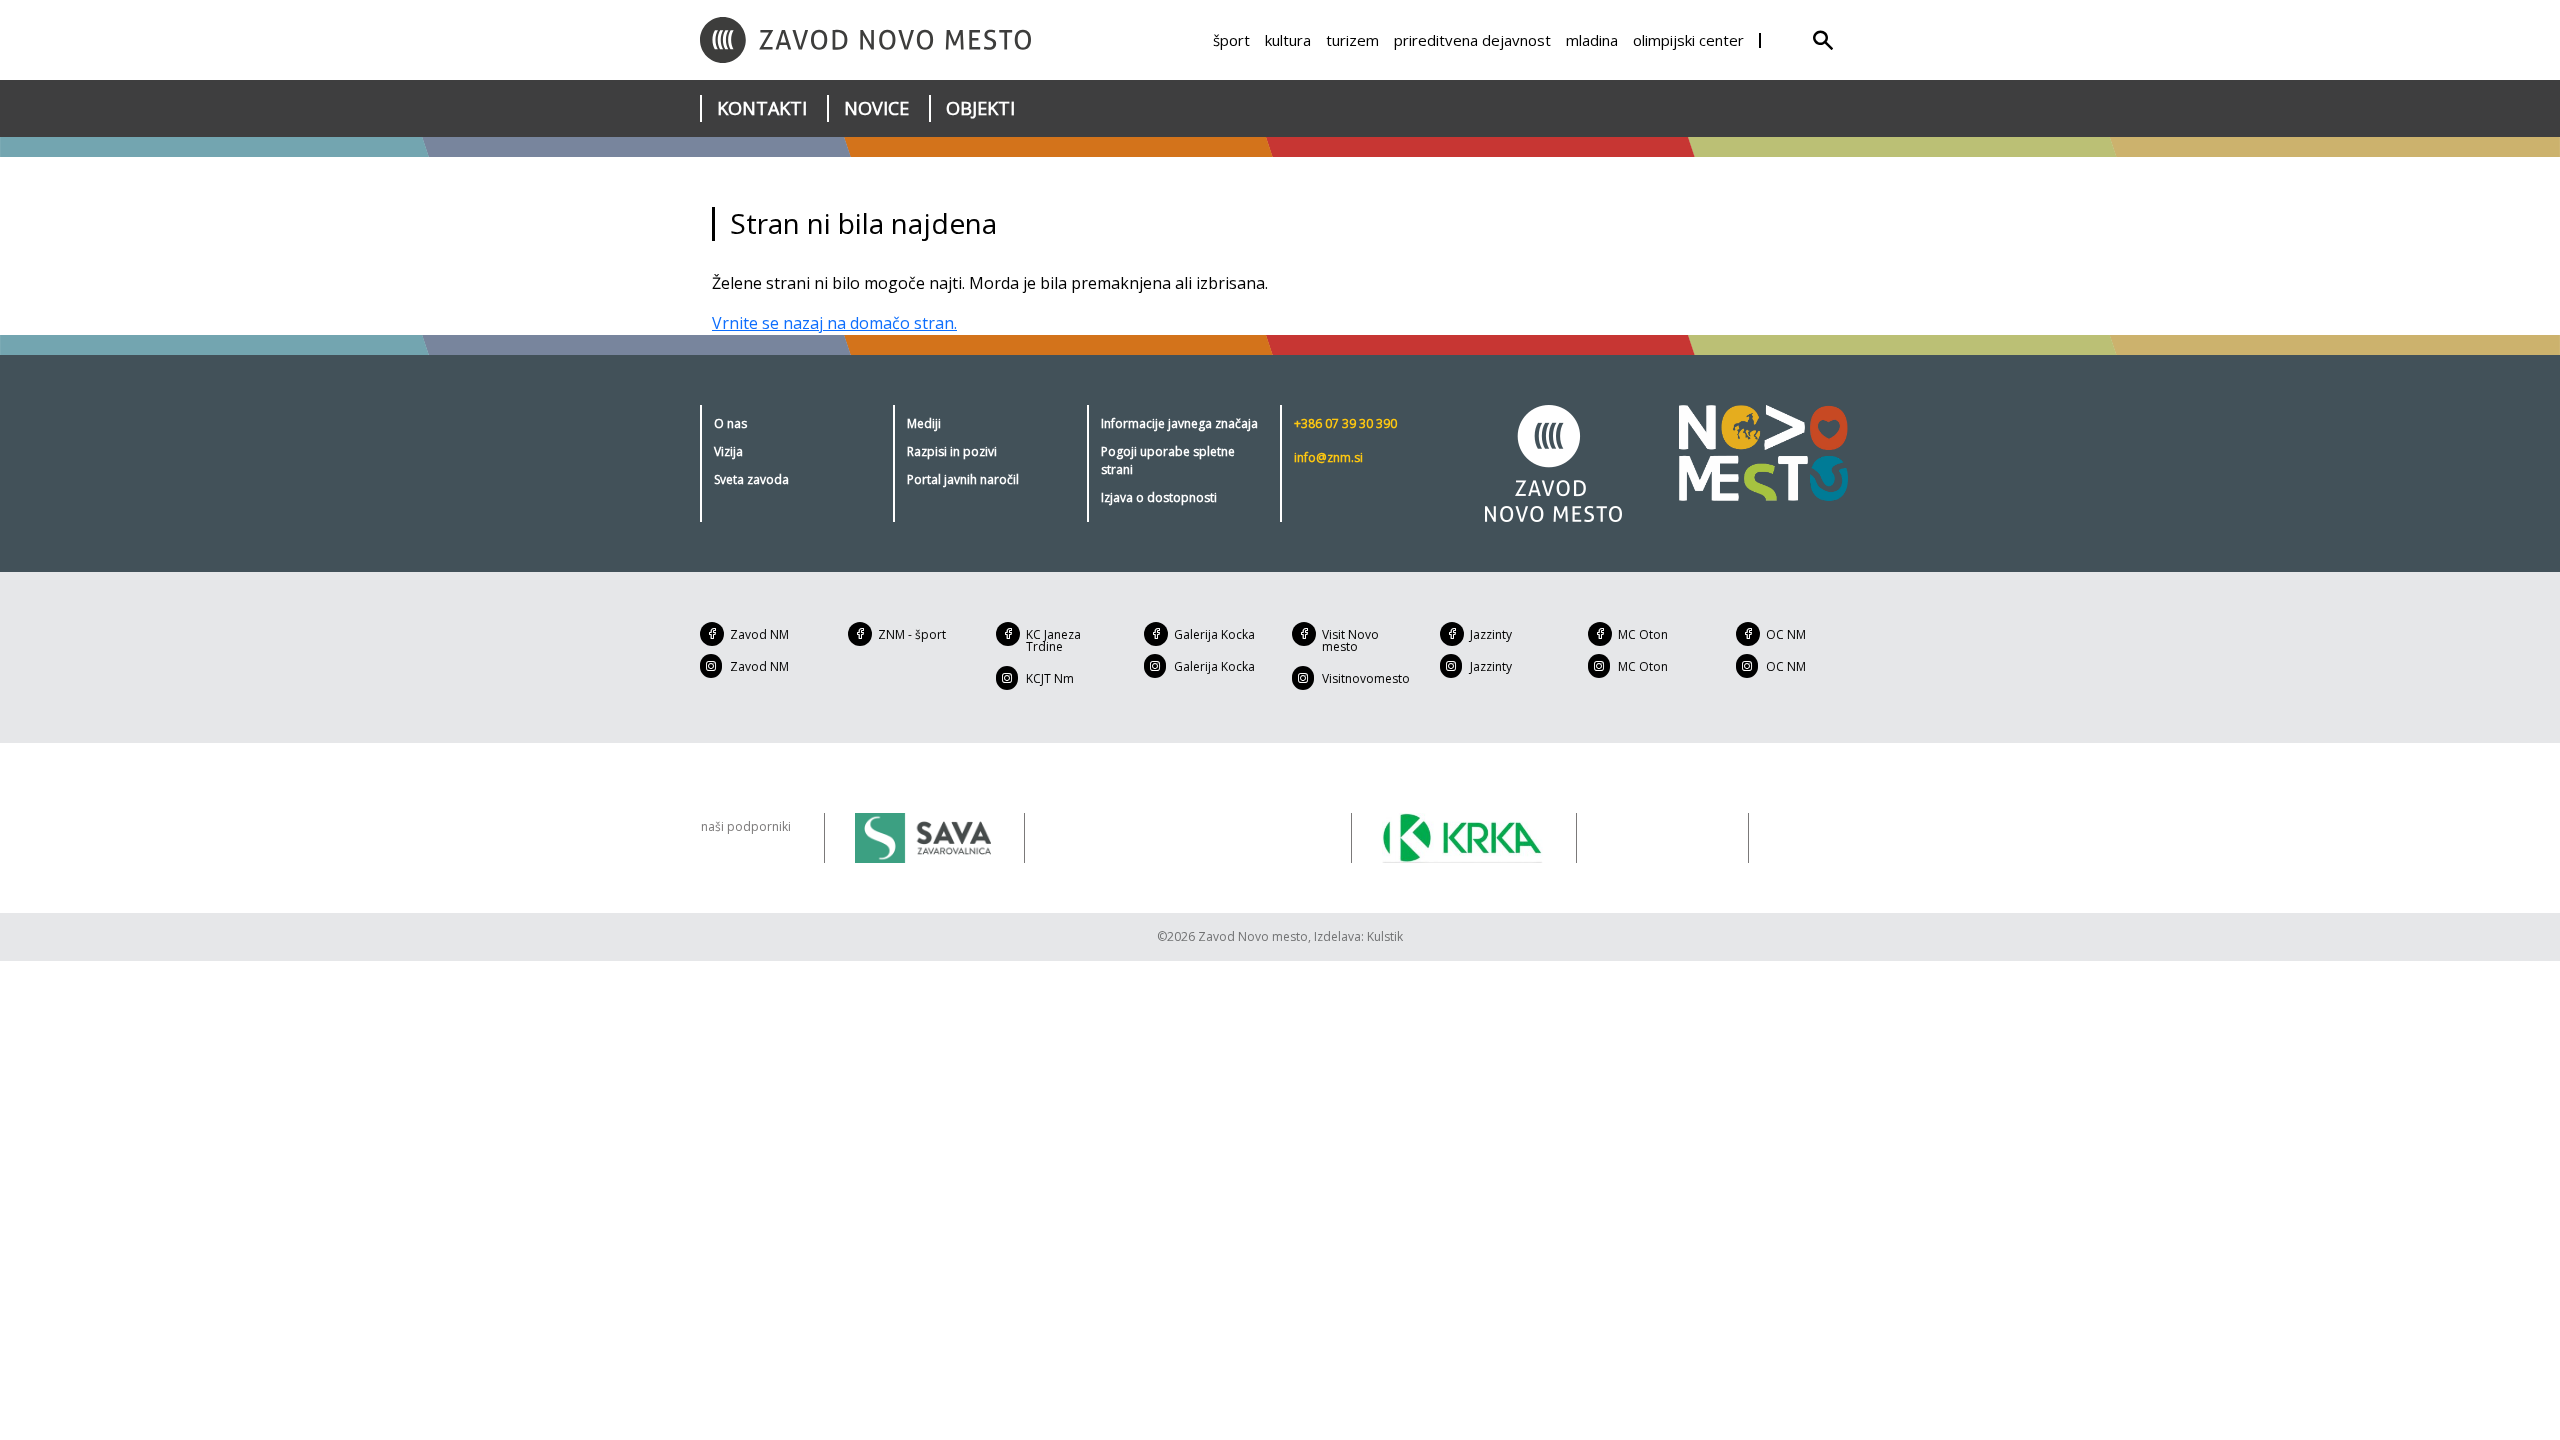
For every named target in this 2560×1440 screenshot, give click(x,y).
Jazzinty (1491, 634)
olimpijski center (1688, 40)
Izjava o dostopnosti (1159, 497)
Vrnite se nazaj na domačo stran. (834, 323)
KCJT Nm (1050, 678)
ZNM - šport (912, 634)
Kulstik (1385, 936)
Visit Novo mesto (1350, 640)
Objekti (980, 108)
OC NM (1786, 634)
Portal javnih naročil (963, 479)
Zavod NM (759, 634)
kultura (1288, 40)
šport (1231, 40)
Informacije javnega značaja (1179, 423)
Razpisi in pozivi (952, 451)
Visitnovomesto (1366, 678)
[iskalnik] (1823, 40)
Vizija (728, 451)
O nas (730, 423)
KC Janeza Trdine (1053, 640)
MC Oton (1643, 634)
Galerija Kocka (1214, 634)
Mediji (924, 423)
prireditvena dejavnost (1472, 40)
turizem (1352, 40)
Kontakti (762, 108)
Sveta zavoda (751, 479)
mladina (1592, 40)
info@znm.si (1328, 457)
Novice (876, 108)
